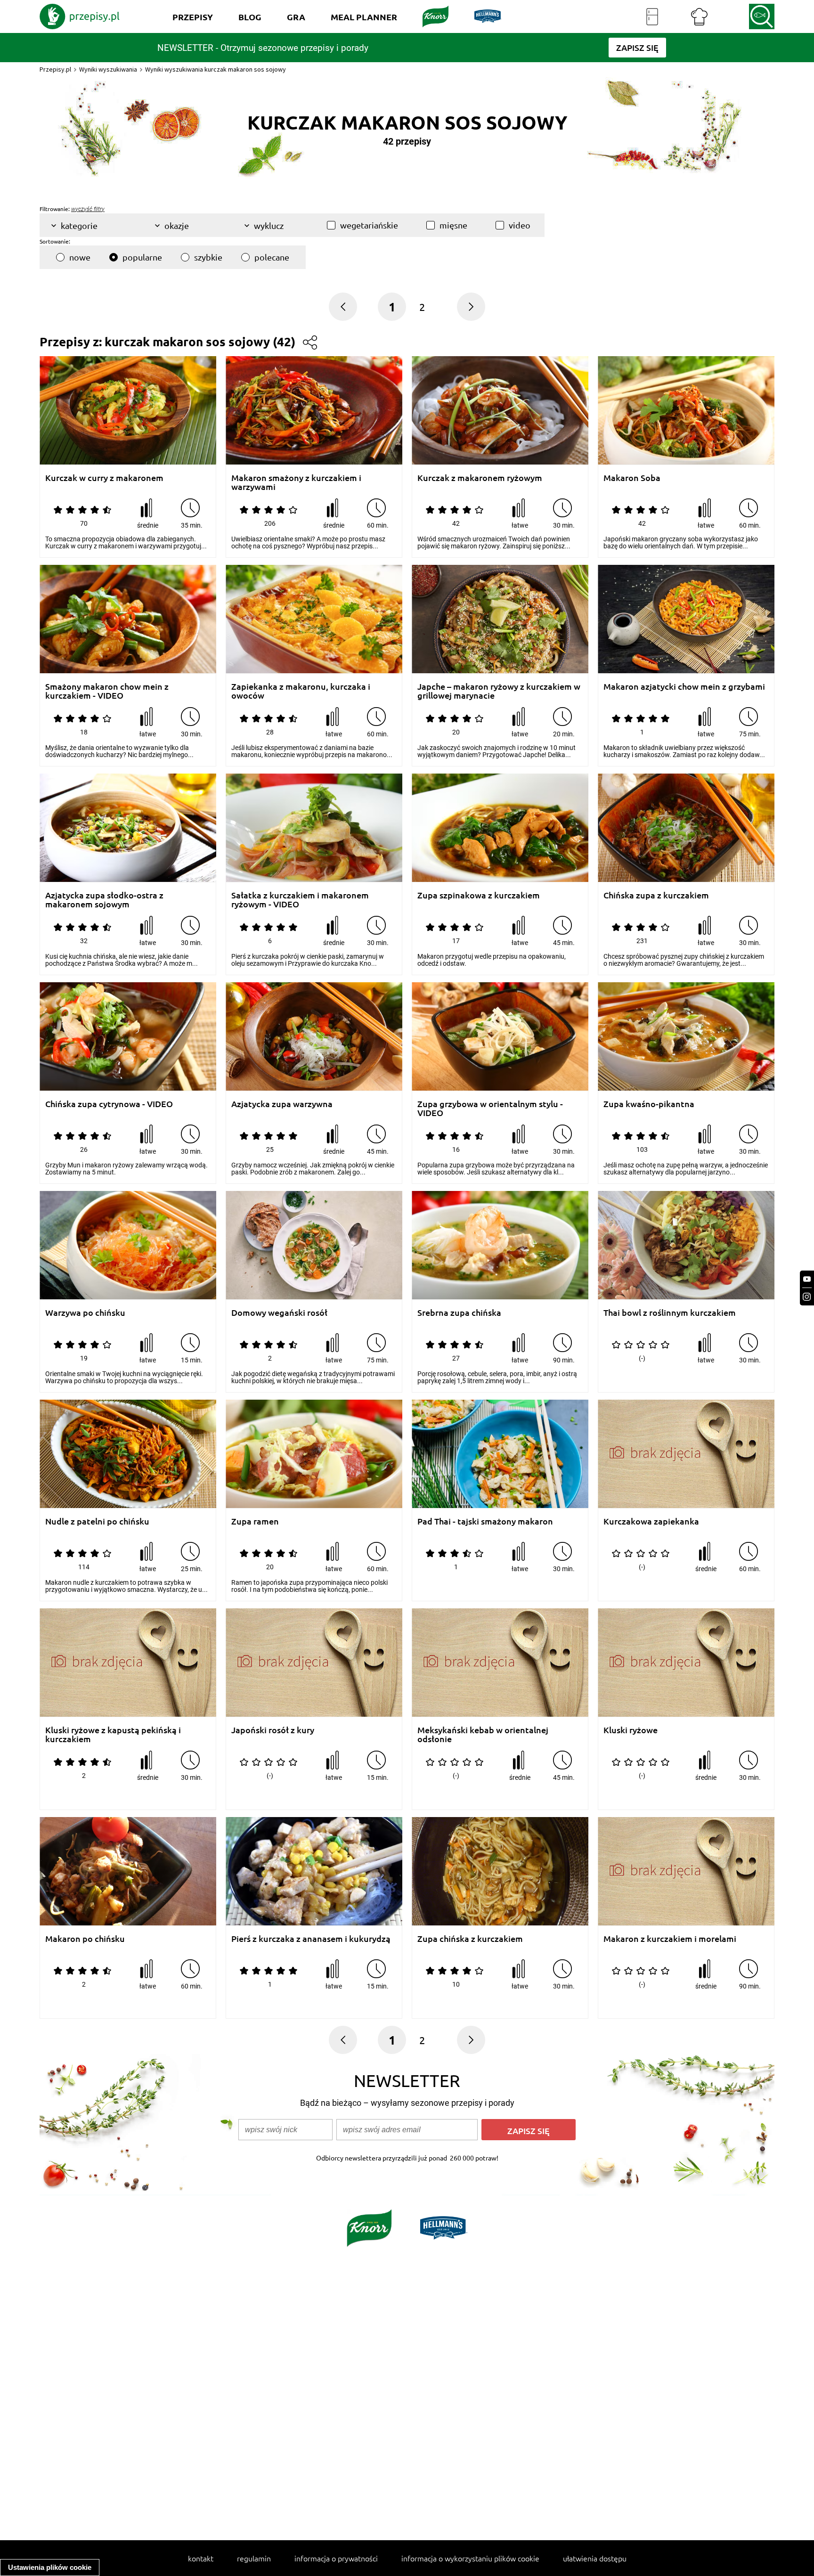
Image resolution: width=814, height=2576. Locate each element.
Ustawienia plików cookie (50, 2567)
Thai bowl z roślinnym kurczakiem (670, 1313)
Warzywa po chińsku (85, 1313)
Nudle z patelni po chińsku (97, 1521)
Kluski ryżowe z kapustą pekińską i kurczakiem (113, 1734)
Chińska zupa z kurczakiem (656, 895)
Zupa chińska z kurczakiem (470, 1939)
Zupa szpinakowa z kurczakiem (479, 895)
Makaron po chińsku (85, 1939)
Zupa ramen (255, 1521)
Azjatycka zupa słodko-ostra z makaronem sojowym (104, 900)
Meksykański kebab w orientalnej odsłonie (483, 1734)
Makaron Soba (632, 478)
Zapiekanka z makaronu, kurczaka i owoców (301, 691)
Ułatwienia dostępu (595, 2558)
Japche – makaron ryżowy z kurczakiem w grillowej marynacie (499, 691)
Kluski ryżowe (631, 1730)
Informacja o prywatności (336, 2558)
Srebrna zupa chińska (459, 1313)
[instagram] (807, 1297)
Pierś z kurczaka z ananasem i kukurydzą (311, 1939)
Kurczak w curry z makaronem (104, 478)
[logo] (80, 16)
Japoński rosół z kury (273, 1730)
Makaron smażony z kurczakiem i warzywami (296, 482)
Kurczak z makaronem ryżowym (480, 478)
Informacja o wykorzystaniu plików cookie (470, 2558)
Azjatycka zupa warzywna (282, 1104)
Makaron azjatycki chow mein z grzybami (684, 687)
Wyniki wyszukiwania (108, 69)
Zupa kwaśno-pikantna (649, 1104)
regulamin (254, 2558)
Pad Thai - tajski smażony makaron (485, 1521)
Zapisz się (529, 2131)
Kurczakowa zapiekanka (651, 1521)
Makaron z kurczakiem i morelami (670, 1939)
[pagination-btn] (471, 307)
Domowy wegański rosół (279, 1313)
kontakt (201, 2558)
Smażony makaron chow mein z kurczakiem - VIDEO (107, 691)
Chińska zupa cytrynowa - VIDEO (109, 1104)
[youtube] (807, 1279)
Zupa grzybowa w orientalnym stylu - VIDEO (490, 1108)
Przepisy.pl (55, 69)
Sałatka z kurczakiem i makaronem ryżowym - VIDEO (300, 900)
